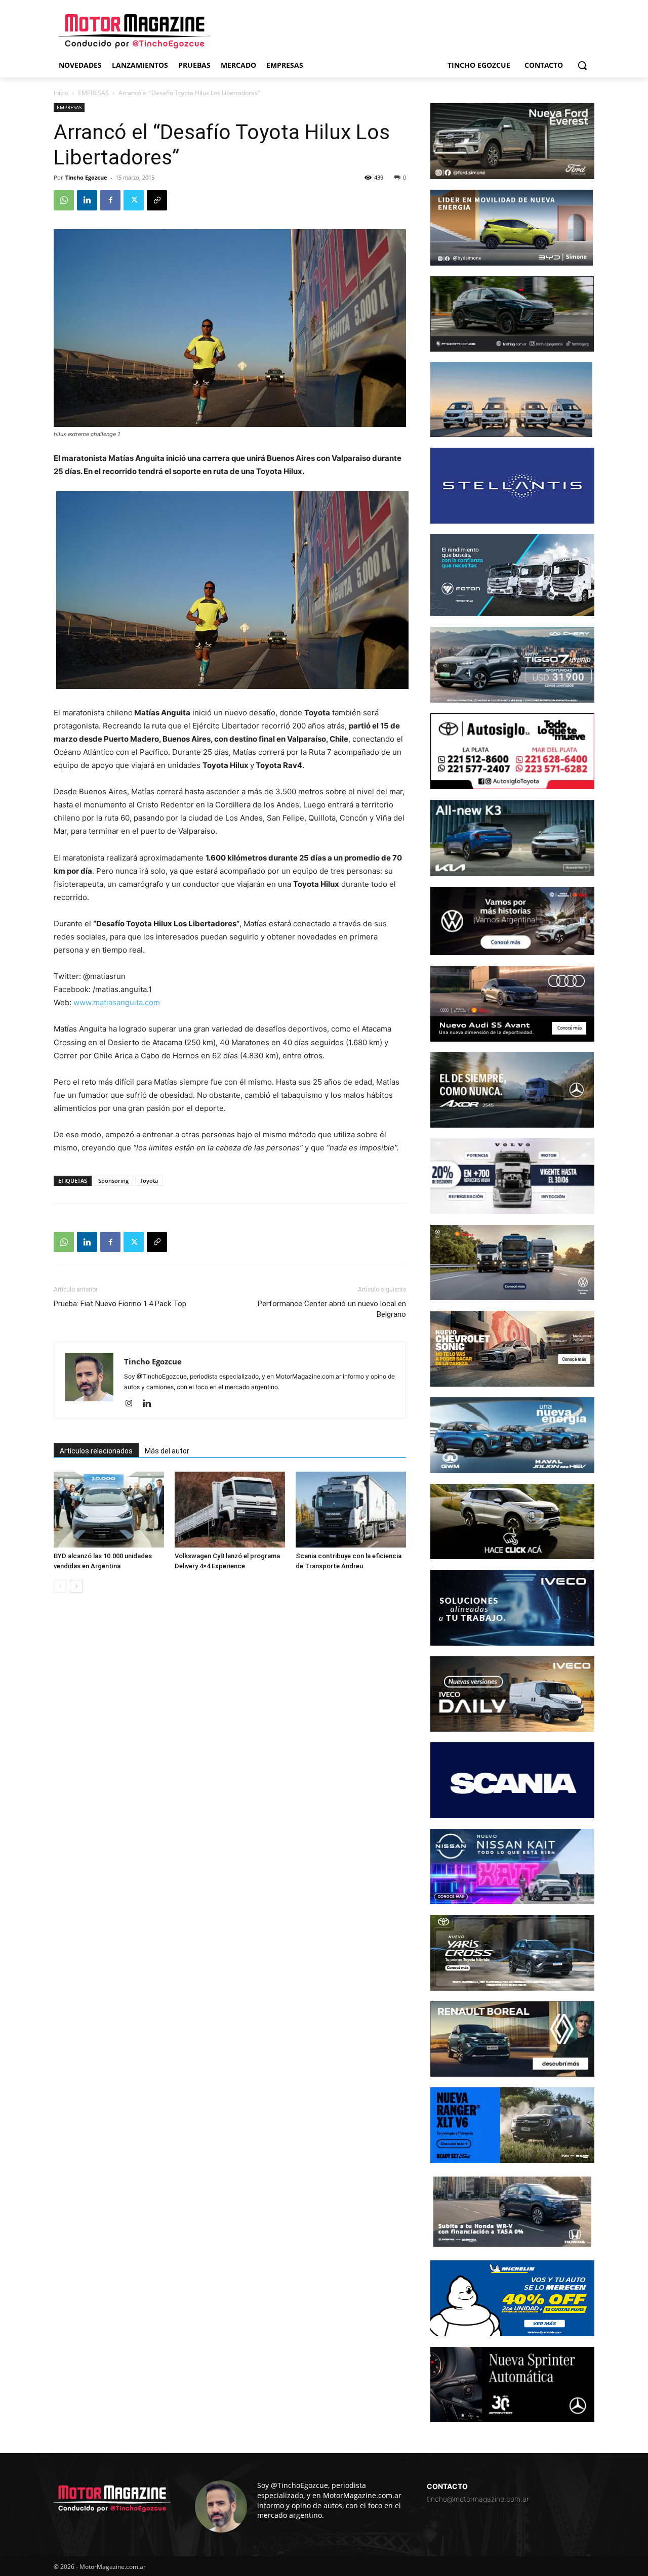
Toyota (149, 1180)
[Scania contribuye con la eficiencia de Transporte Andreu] (351, 1510)
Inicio (61, 93)
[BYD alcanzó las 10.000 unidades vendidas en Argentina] (109, 1510)
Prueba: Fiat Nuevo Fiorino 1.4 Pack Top (120, 1304)
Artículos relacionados (96, 1451)
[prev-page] (60, 1586)
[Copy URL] (157, 200)
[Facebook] (110, 200)
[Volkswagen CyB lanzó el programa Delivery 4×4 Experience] (230, 1510)
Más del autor (167, 1451)
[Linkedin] (87, 200)
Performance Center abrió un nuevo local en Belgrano (332, 1309)
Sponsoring (113, 1180)
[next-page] (76, 1586)
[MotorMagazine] (135, 31)
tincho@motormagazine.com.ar (478, 2499)
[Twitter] (134, 200)
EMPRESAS (93, 93)
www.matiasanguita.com (117, 1002)
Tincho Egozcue (86, 177)
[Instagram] (132, 1404)
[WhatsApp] (64, 200)
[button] (582, 65)
